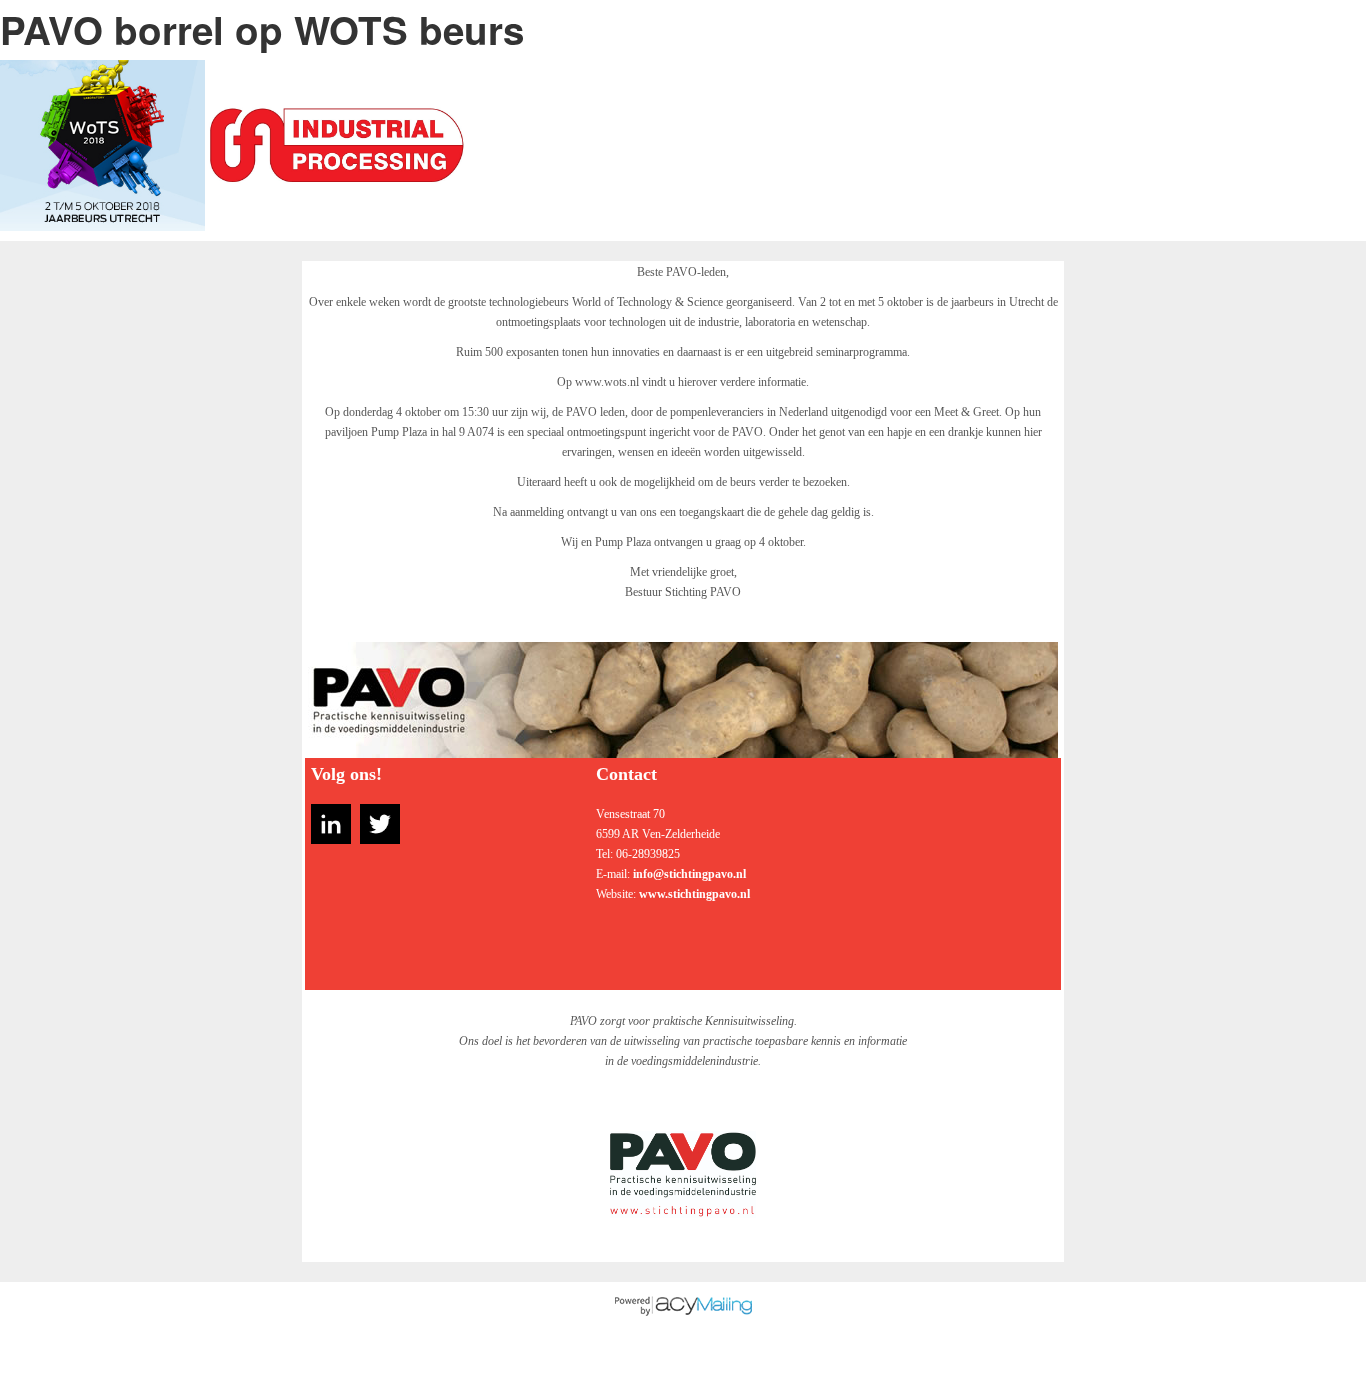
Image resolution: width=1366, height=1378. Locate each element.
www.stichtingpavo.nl (694, 894)
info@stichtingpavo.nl (689, 874)
